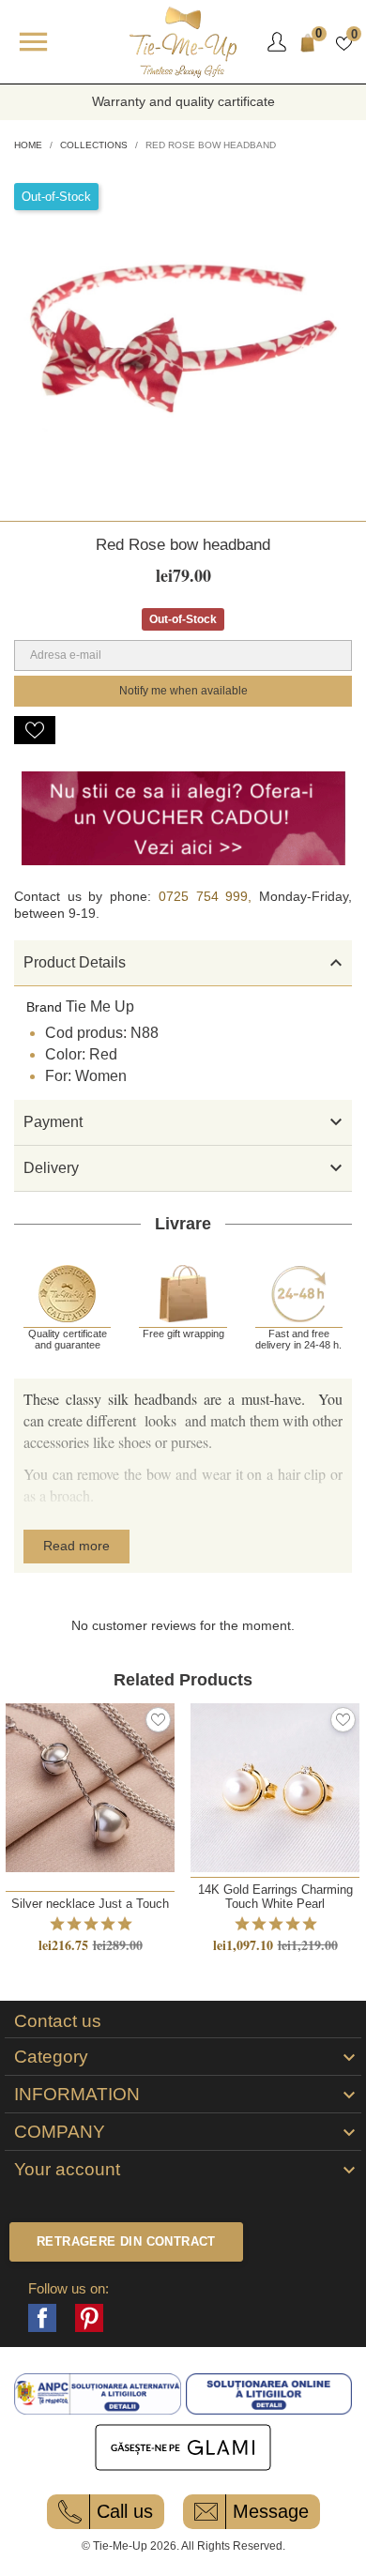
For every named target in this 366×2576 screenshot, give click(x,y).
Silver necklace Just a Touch (90, 1904)
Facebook (42, 2318)
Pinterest (89, 2318)
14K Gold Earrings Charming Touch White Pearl (275, 1897)
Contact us (58, 2021)
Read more (76, 1546)
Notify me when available (183, 691)
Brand (44, 1007)
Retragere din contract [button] (126, 2241)
